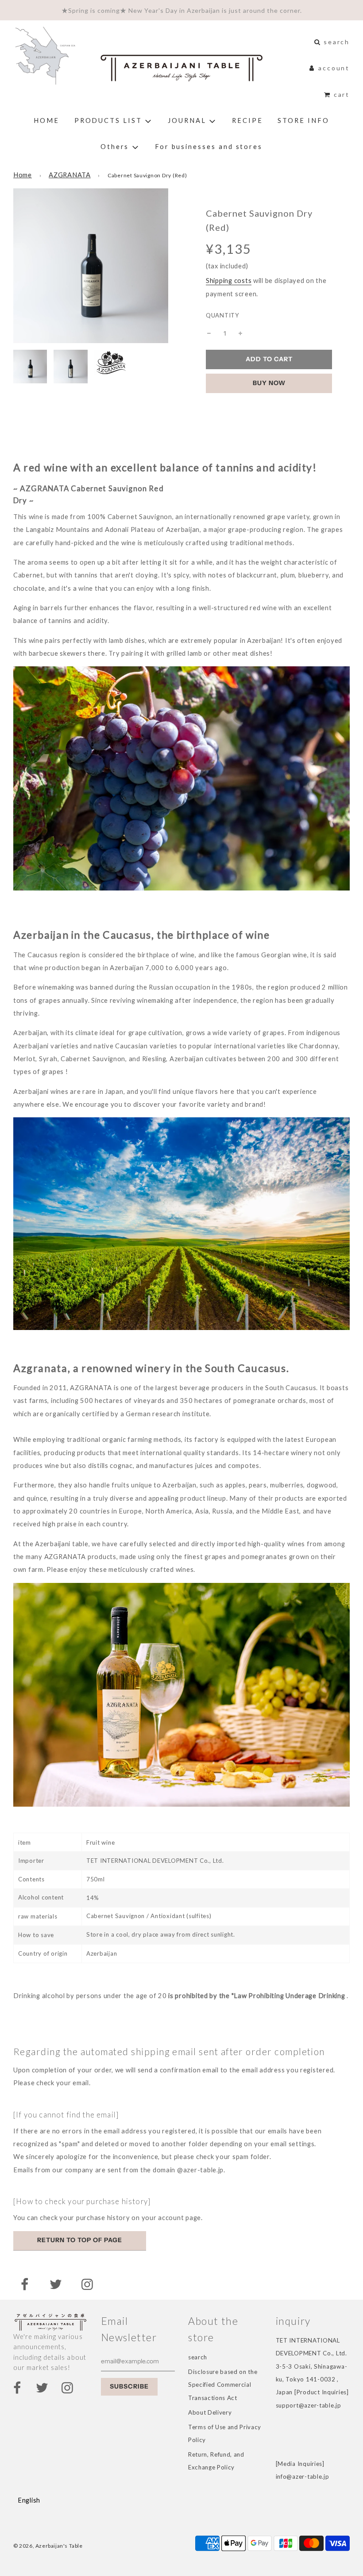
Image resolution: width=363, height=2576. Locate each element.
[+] (240, 333)
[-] (209, 333)
